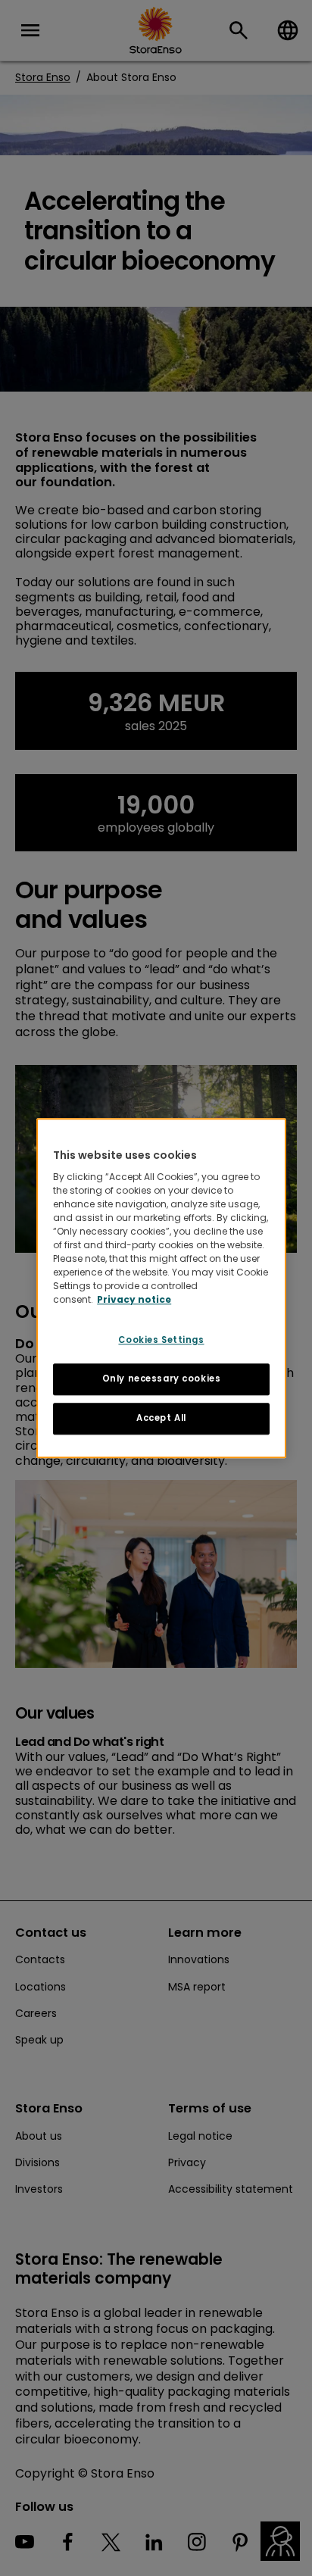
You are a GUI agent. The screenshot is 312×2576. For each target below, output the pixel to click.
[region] (161, 1288)
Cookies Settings (161, 1340)
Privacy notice (134, 1299)
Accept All (161, 1418)
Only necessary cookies (162, 1379)
